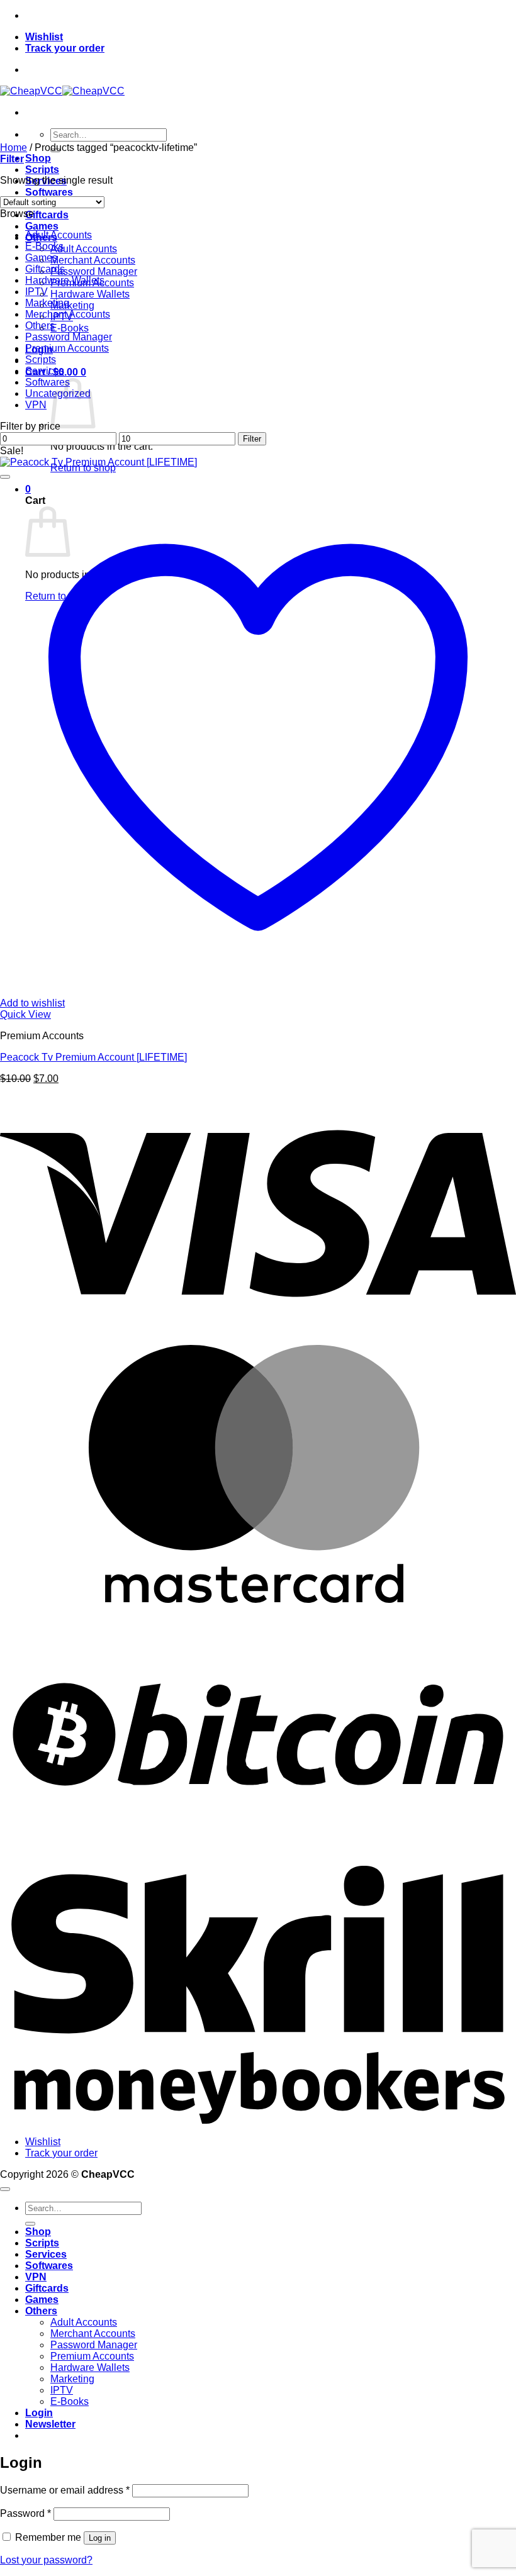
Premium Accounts (67, 348)
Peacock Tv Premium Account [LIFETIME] (93, 1057)
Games (42, 226)
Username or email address (65, 2490)
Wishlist (44, 37)
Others (40, 326)
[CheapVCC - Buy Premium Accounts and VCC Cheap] (62, 91)
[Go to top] (5, 2189)
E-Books (70, 328)
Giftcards (47, 215)
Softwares (49, 192)
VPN (36, 405)
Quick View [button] (25, 1014)
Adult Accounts (84, 249)
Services (45, 371)
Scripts (42, 170)
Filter (252, 439)
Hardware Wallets (90, 294)
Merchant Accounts (93, 260)
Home (14, 148)
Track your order (65, 48)
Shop (38, 158)
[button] (12, 159)
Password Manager (94, 271)
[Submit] (30, 2224)
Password (25, 2513)
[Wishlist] (5, 477)
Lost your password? (46, 2560)
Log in (100, 2538)
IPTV (36, 292)
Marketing (72, 305)
